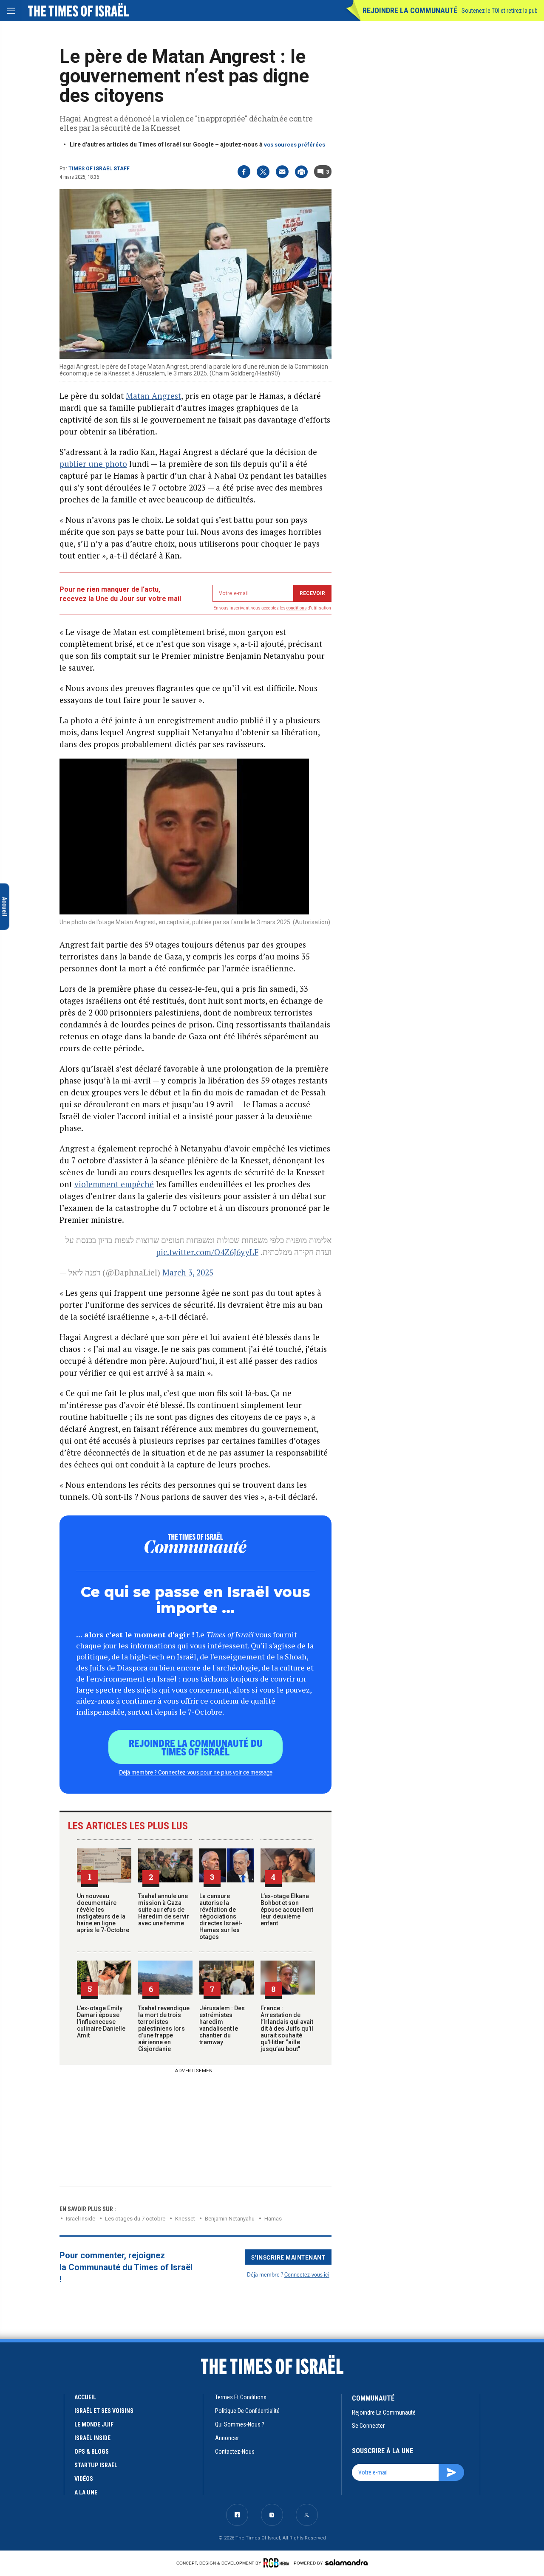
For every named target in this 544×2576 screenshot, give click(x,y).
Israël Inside (81, 2219)
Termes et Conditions (241, 2397)
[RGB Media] (278, 2563)
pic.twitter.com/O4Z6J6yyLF (207, 1252)
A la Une (86, 2492)
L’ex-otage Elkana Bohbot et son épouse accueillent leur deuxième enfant (287, 1910)
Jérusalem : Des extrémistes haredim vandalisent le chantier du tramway (222, 2025)
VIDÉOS (84, 2479)
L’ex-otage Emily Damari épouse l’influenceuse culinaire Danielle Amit (101, 2022)
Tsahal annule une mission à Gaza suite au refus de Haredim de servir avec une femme (164, 1910)
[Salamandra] (346, 2562)
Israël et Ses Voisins (104, 2411)
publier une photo (93, 464)
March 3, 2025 (188, 1272)
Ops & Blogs (92, 2452)
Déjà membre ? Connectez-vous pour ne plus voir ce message (196, 1772)
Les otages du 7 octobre (135, 2219)
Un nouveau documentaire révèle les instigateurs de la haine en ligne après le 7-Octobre (103, 1913)
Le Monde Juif (94, 2424)
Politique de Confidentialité (247, 2411)
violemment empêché (114, 1184)
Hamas (273, 2219)
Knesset (185, 2219)
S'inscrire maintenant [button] (288, 2257)
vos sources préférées (295, 145)
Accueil (85, 2397)
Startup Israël (96, 2465)
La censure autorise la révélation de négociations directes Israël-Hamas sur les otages (221, 1916)
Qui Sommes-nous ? (240, 2424)
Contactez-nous (235, 2452)
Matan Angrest (153, 396)
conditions (297, 608)
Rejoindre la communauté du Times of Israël (196, 1747)
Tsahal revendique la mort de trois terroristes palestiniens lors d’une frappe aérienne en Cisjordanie (164, 2029)
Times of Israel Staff (99, 169)
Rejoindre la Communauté (410, 10)
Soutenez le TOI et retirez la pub (500, 11)
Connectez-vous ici (307, 2274)
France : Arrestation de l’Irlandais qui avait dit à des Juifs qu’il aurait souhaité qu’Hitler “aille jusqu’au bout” (287, 2029)
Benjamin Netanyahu (230, 2219)
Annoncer (227, 2438)
